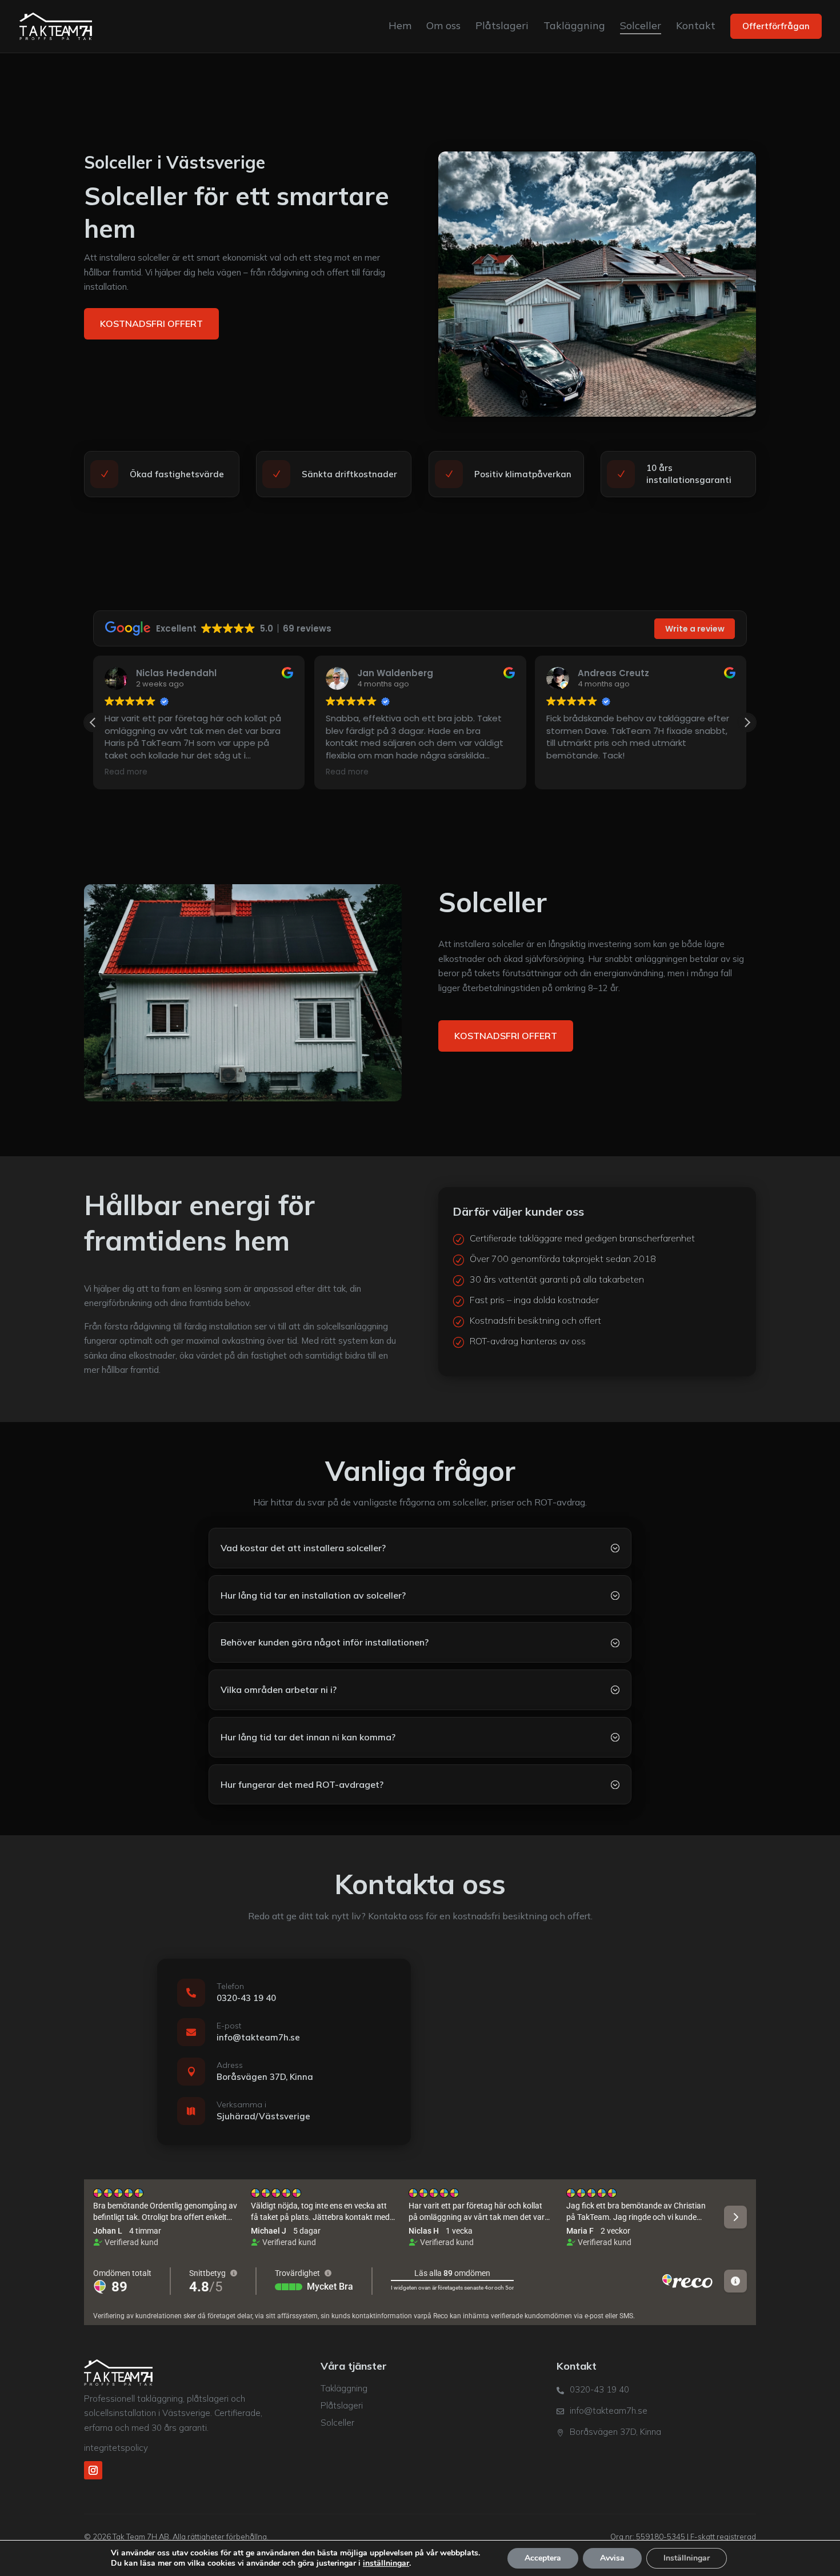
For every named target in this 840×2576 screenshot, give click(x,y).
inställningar (386, 2563)
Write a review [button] (695, 629)
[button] (747, 722)
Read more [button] (126, 772)
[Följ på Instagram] (93, 2470)
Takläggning (344, 2388)
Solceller (337, 2423)
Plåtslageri (342, 2405)
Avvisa (612, 2558)
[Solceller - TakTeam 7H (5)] (243, 993)
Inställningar (687, 2558)
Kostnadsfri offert (151, 324)
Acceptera (543, 2558)
